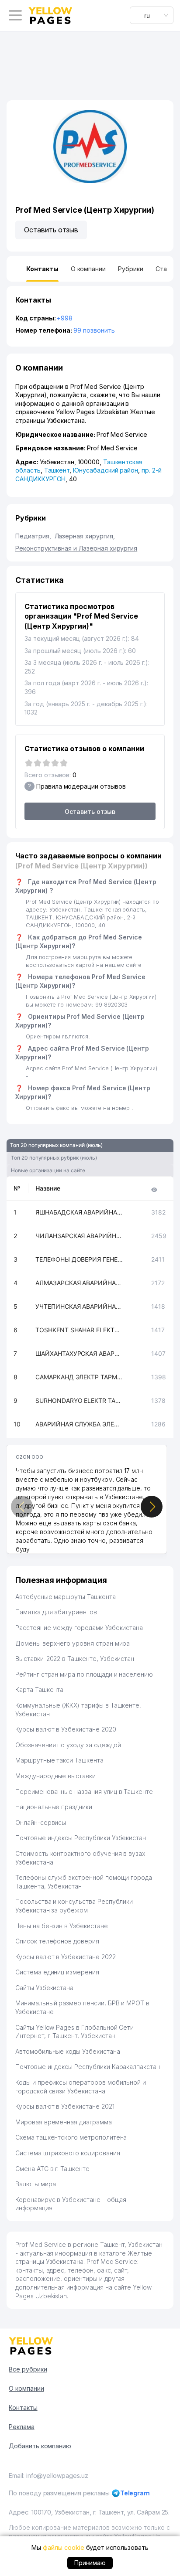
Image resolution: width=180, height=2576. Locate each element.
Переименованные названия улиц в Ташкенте (84, 1792)
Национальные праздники (54, 1807)
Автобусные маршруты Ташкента (66, 1597)
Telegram (135, 2493)
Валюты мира (35, 2184)
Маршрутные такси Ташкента (59, 1760)
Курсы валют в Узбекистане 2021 (65, 2106)
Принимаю (90, 2563)
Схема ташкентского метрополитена (71, 2137)
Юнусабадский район (106, 470)
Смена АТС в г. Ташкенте (52, 2169)
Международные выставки (55, 1776)
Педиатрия (33, 536)
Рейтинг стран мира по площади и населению (84, 1674)
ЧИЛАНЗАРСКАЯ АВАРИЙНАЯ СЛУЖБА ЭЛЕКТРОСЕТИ (79, 1236)
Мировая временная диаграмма (64, 2122)
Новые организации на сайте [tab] (48, 1170)
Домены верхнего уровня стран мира (73, 1643)
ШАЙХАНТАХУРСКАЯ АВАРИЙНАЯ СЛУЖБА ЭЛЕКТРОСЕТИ (79, 1353)
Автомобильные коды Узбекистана (68, 2051)
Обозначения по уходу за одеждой (68, 1745)
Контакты (23, 2408)
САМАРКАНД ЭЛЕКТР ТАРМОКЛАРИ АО (79, 1377)
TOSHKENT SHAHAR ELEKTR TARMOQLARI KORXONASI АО (79, 1330)
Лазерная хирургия (85, 536)
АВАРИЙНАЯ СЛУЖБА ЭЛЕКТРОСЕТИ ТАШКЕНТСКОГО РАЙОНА (79, 1424)
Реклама (22, 2427)
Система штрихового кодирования (68, 2153)
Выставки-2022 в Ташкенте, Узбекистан (75, 1659)
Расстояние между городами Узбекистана (79, 1628)
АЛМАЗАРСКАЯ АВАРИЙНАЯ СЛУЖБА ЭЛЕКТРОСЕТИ (79, 1283)
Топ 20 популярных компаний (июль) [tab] (56, 1145)
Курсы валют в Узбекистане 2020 (66, 1729)
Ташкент (57, 470)
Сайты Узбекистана (44, 1988)
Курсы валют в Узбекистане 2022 (66, 1957)
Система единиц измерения (57, 1972)
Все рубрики (28, 2369)
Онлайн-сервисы (41, 1822)
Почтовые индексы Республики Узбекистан (81, 1838)
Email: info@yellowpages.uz (48, 2476)
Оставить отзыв (51, 230)
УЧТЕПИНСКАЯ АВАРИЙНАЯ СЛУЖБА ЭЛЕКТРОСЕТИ (79, 1306)
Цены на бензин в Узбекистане (62, 1926)
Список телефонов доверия (57, 1941)
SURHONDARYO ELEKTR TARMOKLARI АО (79, 1400)
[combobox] (152, 15)
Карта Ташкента (39, 1690)
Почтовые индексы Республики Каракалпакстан (88, 2067)
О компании (26, 2388)
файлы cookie (63, 2547)
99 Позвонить (94, 330)
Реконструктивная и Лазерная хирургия (76, 548)
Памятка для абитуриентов (56, 1612)
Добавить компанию (40, 2446)
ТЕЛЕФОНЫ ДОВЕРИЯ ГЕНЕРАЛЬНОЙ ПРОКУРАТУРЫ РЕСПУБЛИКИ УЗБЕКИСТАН (79, 1259)
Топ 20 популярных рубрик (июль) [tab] (54, 1158)
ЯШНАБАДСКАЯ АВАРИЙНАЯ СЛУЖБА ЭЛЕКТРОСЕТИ (79, 1212)
